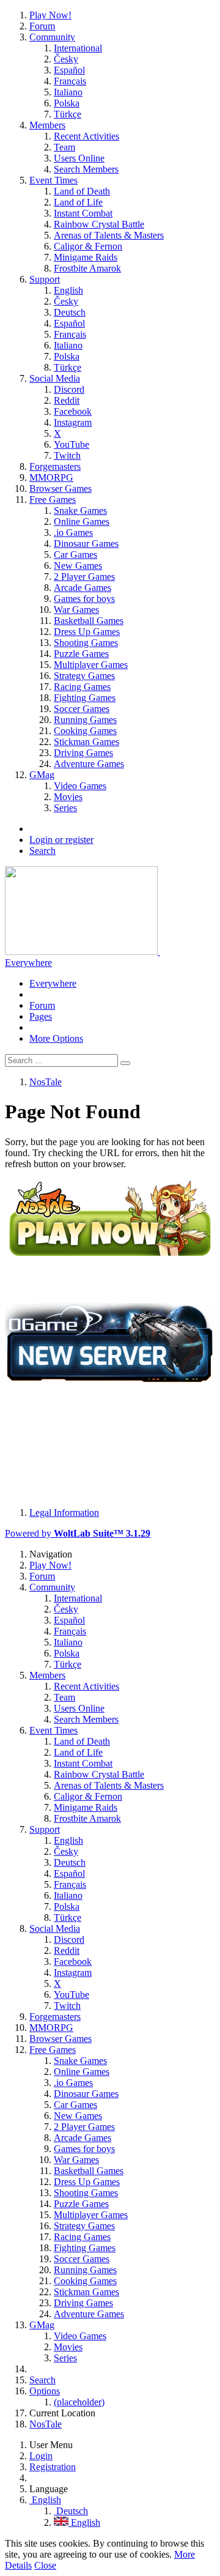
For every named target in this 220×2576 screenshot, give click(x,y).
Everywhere (28, 963)
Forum (42, 1005)
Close (45, 2565)
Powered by (78, 1533)
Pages (41, 1016)
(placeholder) (79, 2402)
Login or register (61, 840)
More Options (56, 1038)
